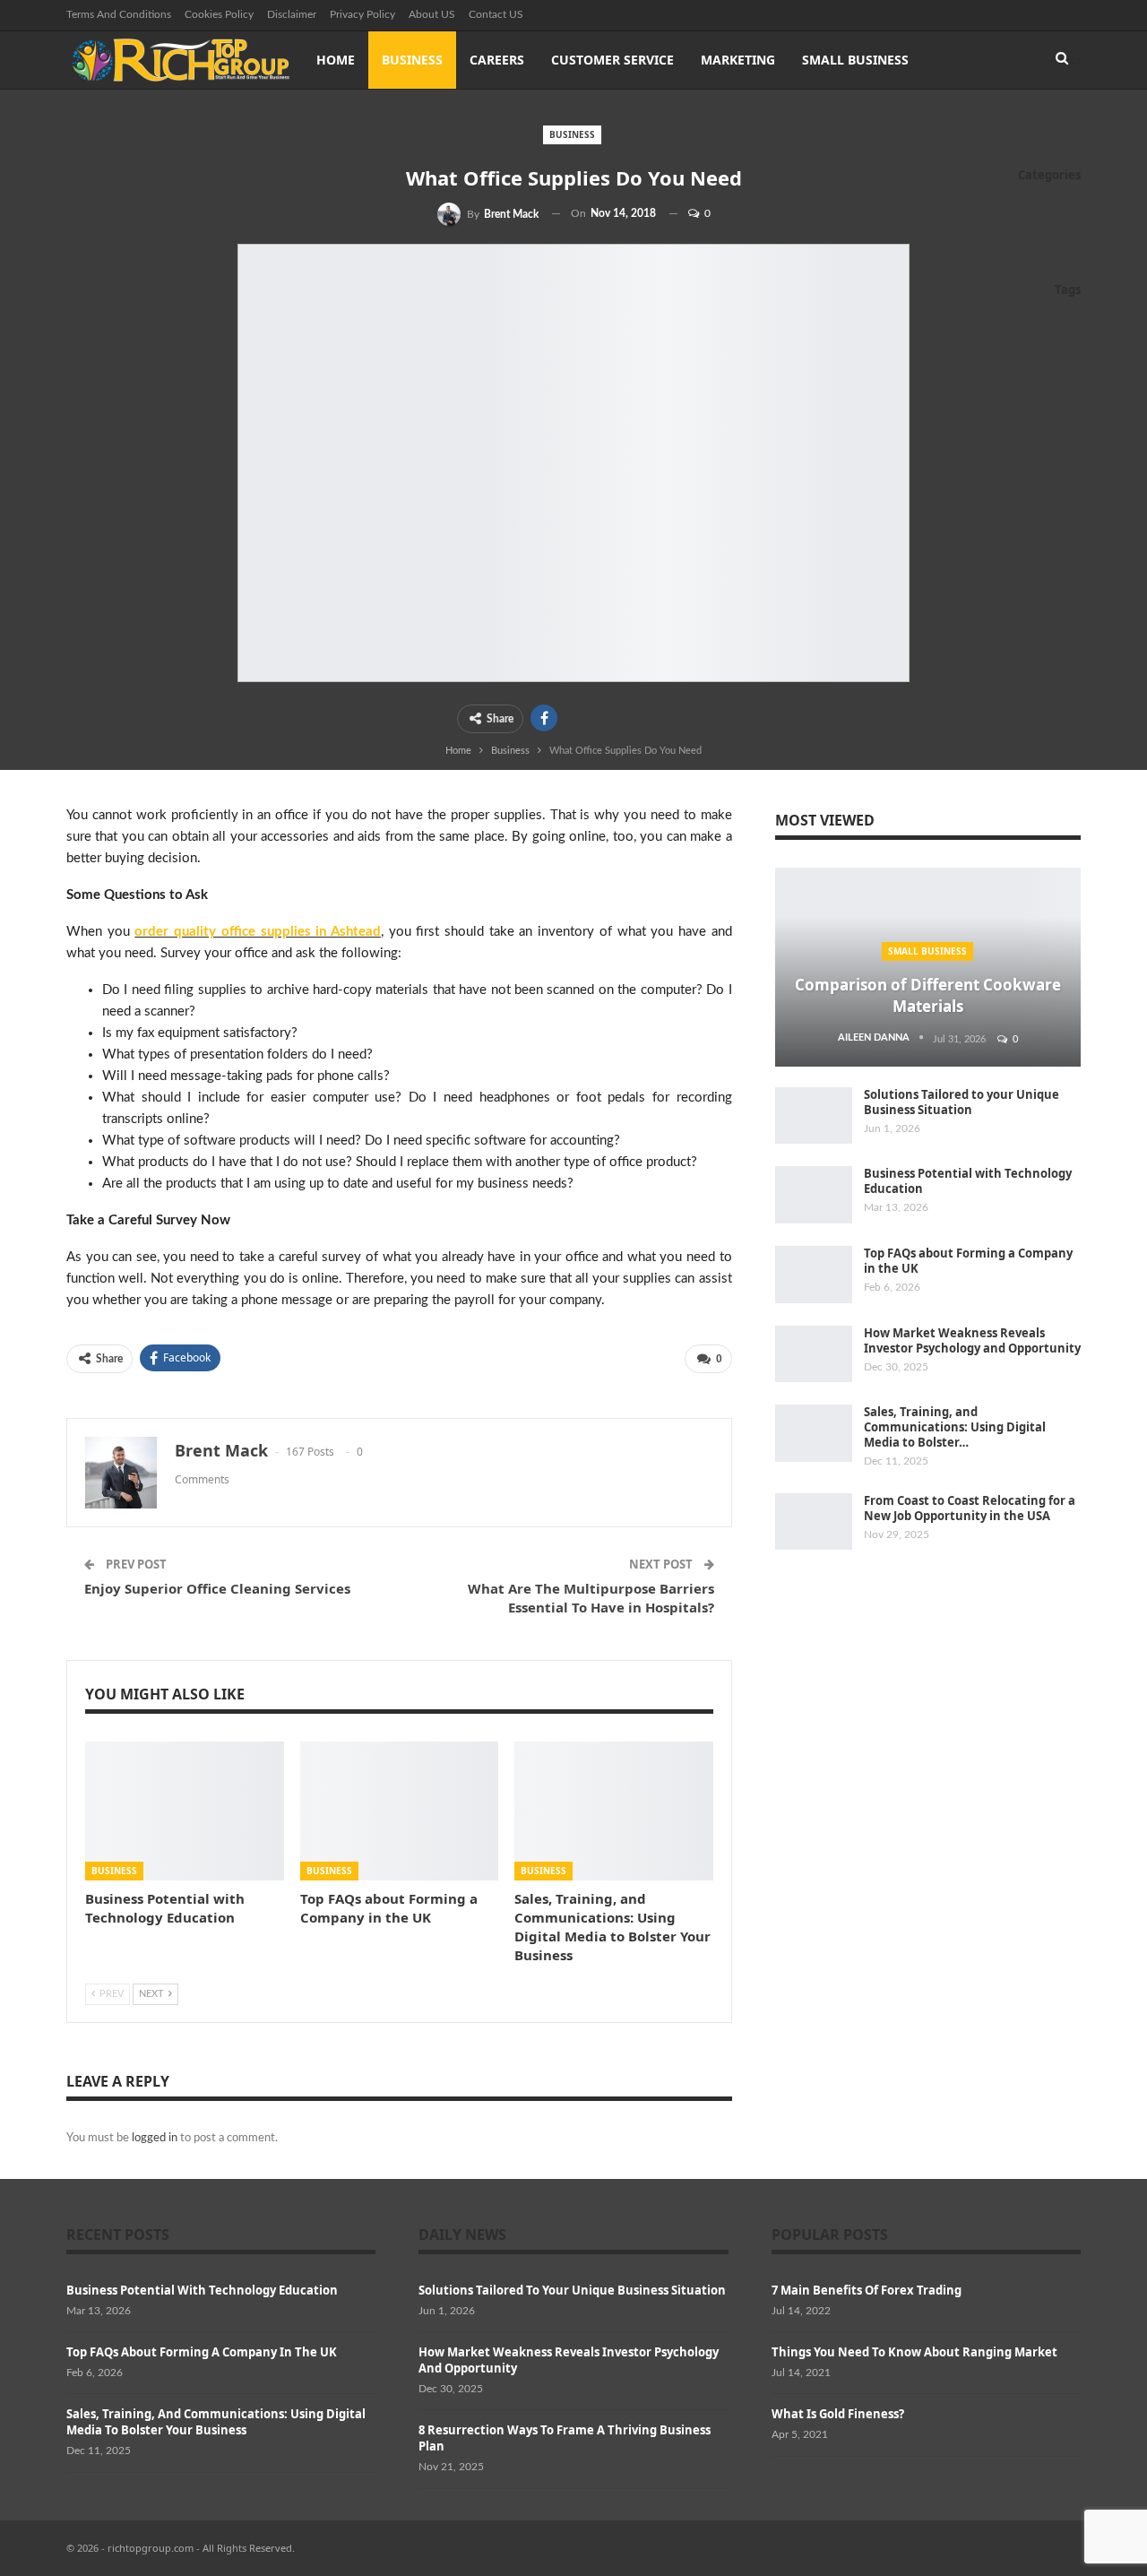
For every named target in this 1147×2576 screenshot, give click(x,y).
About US (432, 14)
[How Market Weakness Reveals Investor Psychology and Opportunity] (814, 1354)
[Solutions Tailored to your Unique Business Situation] (814, 1116)
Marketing (738, 60)
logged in (155, 2138)
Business (412, 60)
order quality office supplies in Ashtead (258, 932)
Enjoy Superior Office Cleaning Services (217, 1588)
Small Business (855, 60)
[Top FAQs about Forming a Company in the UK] (400, 1811)
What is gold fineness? (838, 2414)
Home (336, 60)
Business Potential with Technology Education (968, 1181)
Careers (497, 60)
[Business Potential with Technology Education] (185, 1811)
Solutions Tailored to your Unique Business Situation (962, 1102)
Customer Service (612, 60)
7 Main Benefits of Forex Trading (867, 2290)
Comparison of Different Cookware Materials (928, 995)
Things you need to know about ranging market (914, 2352)
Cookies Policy (219, 14)
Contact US (496, 14)
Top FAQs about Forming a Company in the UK (968, 1261)
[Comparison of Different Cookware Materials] (928, 967)
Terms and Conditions (119, 14)
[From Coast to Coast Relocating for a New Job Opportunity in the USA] (814, 1522)
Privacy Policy (362, 14)
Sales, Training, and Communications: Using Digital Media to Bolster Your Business (216, 2422)
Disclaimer (292, 14)
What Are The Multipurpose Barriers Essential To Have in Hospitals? (591, 1598)
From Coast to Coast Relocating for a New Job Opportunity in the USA (970, 1508)
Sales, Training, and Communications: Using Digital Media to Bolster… (955, 1427)
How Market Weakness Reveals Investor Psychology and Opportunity (972, 1340)
